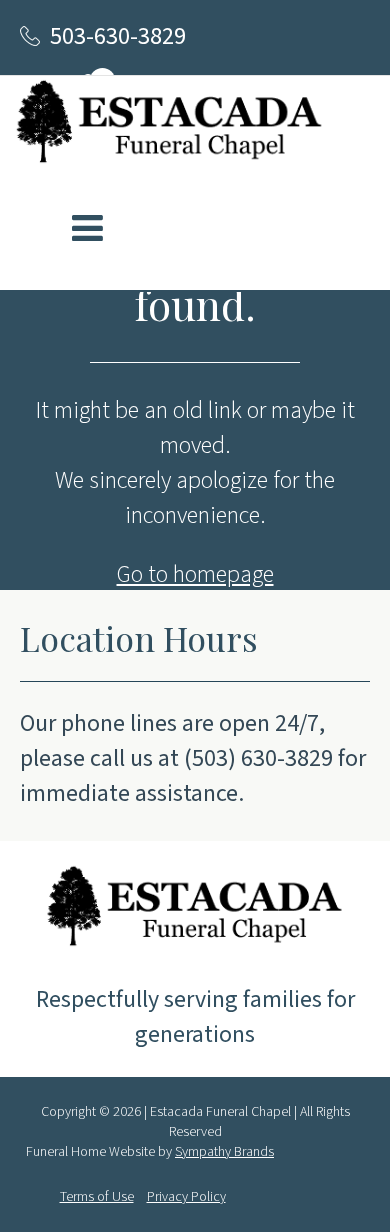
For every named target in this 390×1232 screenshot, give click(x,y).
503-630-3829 (118, 36)
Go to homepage (195, 574)
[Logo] (169, 125)
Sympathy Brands (224, 1152)
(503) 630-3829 (258, 758)
